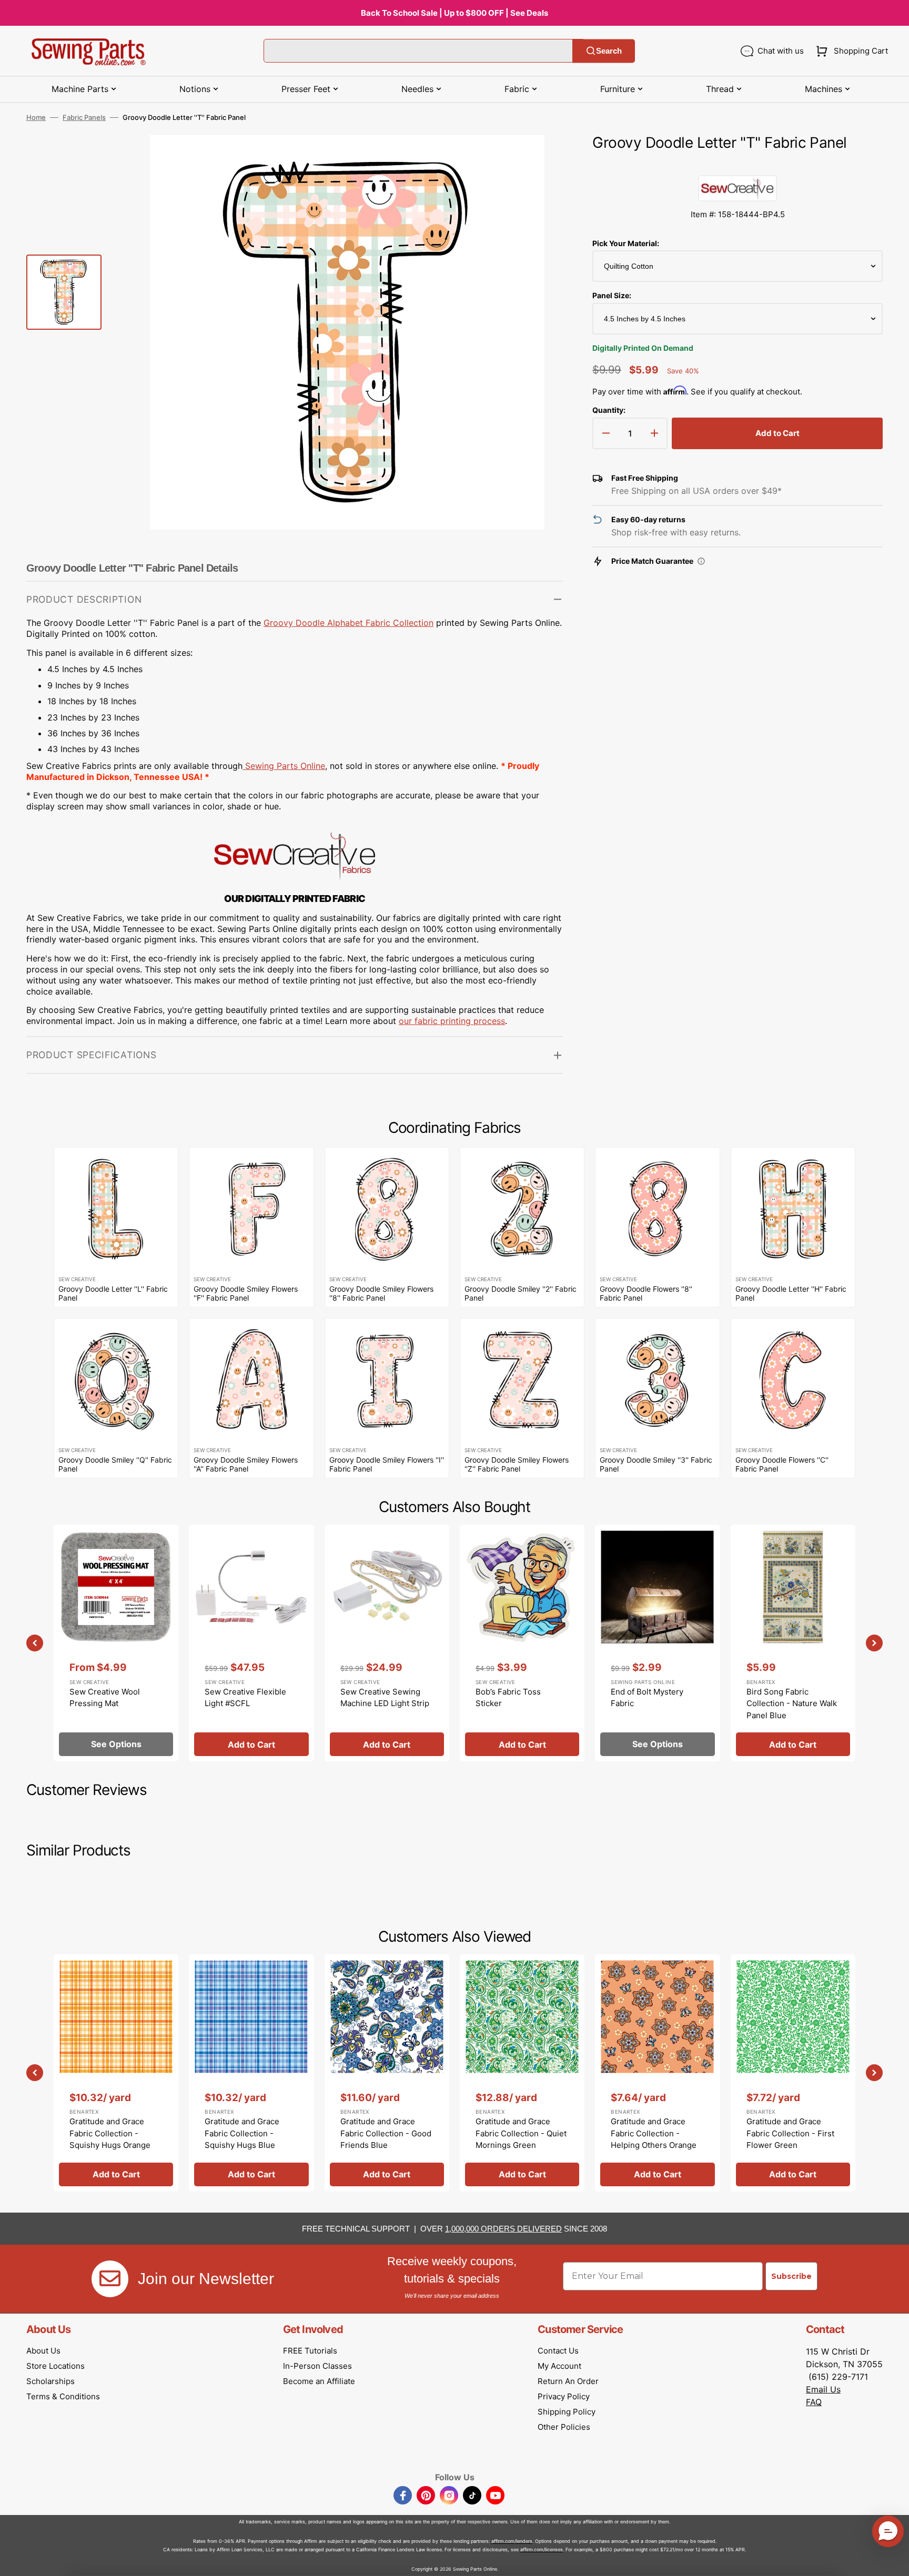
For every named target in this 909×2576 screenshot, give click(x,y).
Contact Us (558, 2351)
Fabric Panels (84, 117)
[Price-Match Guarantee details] (701, 561)
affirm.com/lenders (512, 2541)
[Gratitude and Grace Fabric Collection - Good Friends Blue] (387, 2073)
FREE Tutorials (310, 2351)
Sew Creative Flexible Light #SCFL (245, 1698)
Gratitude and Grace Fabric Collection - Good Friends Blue (386, 2133)
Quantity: (609, 410)
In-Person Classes (317, 2366)
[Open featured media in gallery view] (539, 159)
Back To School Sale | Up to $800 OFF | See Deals (454, 13)
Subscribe (791, 2276)
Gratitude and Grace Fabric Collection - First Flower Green (790, 2133)
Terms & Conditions (63, 2396)
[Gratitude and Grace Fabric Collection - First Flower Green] (793, 2073)
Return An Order (568, 2381)
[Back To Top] (893, 2560)
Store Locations (55, 2366)
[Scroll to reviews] (738, 165)
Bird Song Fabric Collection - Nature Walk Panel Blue (792, 1703)
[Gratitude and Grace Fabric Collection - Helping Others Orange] (657, 2073)
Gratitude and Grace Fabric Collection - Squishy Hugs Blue (242, 2133)
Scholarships (50, 2381)
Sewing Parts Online (285, 766)
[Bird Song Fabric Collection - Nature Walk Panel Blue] (793, 1643)
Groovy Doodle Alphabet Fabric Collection (349, 623)
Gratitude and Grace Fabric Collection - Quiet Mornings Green (521, 2133)
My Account (559, 2366)
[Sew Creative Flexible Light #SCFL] (251, 1643)
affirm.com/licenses (542, 2549)
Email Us (823, 2389)
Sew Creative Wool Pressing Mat (105, 1698)
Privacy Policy (564, 2396)
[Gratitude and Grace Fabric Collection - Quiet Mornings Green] (522, 2073)
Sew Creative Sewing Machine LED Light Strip (385, 1698)
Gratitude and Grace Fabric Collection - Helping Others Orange (654, 2133)
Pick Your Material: (626, 243)
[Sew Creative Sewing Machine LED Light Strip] (387, 1643)
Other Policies (564, 2427)
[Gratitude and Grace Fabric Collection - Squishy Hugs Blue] (251, 2073)
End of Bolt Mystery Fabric (647, 1698)
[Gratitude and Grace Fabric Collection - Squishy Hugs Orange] (116, 2073)
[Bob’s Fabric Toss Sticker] (522, 1643)
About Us (43, 2351)
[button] (850, 51)
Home (36, 117)
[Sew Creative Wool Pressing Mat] (116, 1643)
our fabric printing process (452, 1021)
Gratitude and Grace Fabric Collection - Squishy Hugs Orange (110, 2133)
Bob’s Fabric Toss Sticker (508, 1698)
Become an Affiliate (319, 2381)
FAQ (814, 2402)
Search (609, 51)
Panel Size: (612, 295)
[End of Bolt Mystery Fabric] (657, 1643)
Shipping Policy (567, 2412)
